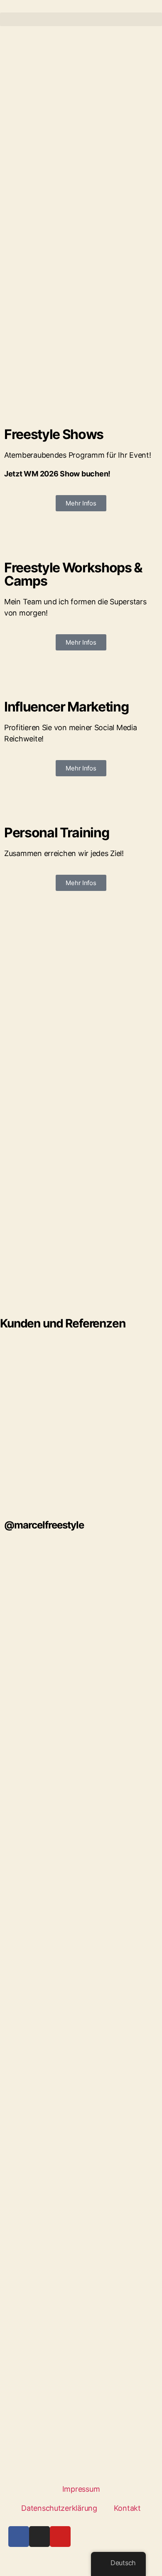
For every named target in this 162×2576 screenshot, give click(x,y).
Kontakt (127, 2508)
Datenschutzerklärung (59, 2508)
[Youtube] (60, 2537)
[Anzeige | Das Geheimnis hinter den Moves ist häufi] (81, 2025)
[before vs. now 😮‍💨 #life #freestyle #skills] (81, 1586)
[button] (81, 19)
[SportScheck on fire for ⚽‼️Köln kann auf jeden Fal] (81, 2376)
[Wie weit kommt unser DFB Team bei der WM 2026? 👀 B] (81, 2200)
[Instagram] (39, 2537)
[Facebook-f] (19, 2537)
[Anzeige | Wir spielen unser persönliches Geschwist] (81, 1937)
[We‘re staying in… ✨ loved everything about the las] (81, 1762)
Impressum (81, 2489)
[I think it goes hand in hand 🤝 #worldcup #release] (81, 2288)
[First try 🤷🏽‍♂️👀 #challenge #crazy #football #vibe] (81, 1674)
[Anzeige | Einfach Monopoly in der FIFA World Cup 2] (81, 2113)
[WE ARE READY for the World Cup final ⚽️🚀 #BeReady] (81, 1850)
